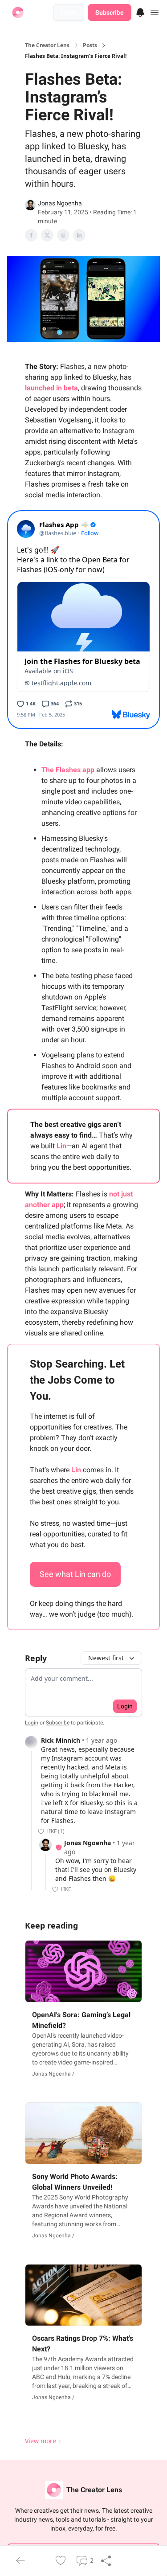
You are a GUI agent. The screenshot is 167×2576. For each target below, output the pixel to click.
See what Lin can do (75, 1574)
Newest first (106, 1658)
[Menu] (140, 11)
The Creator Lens (47, 45)
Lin (61, 1146)
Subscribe (110, 12)
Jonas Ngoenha (60, 203)
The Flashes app (68, 770)
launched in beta (51, 388)
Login (69, 12)
